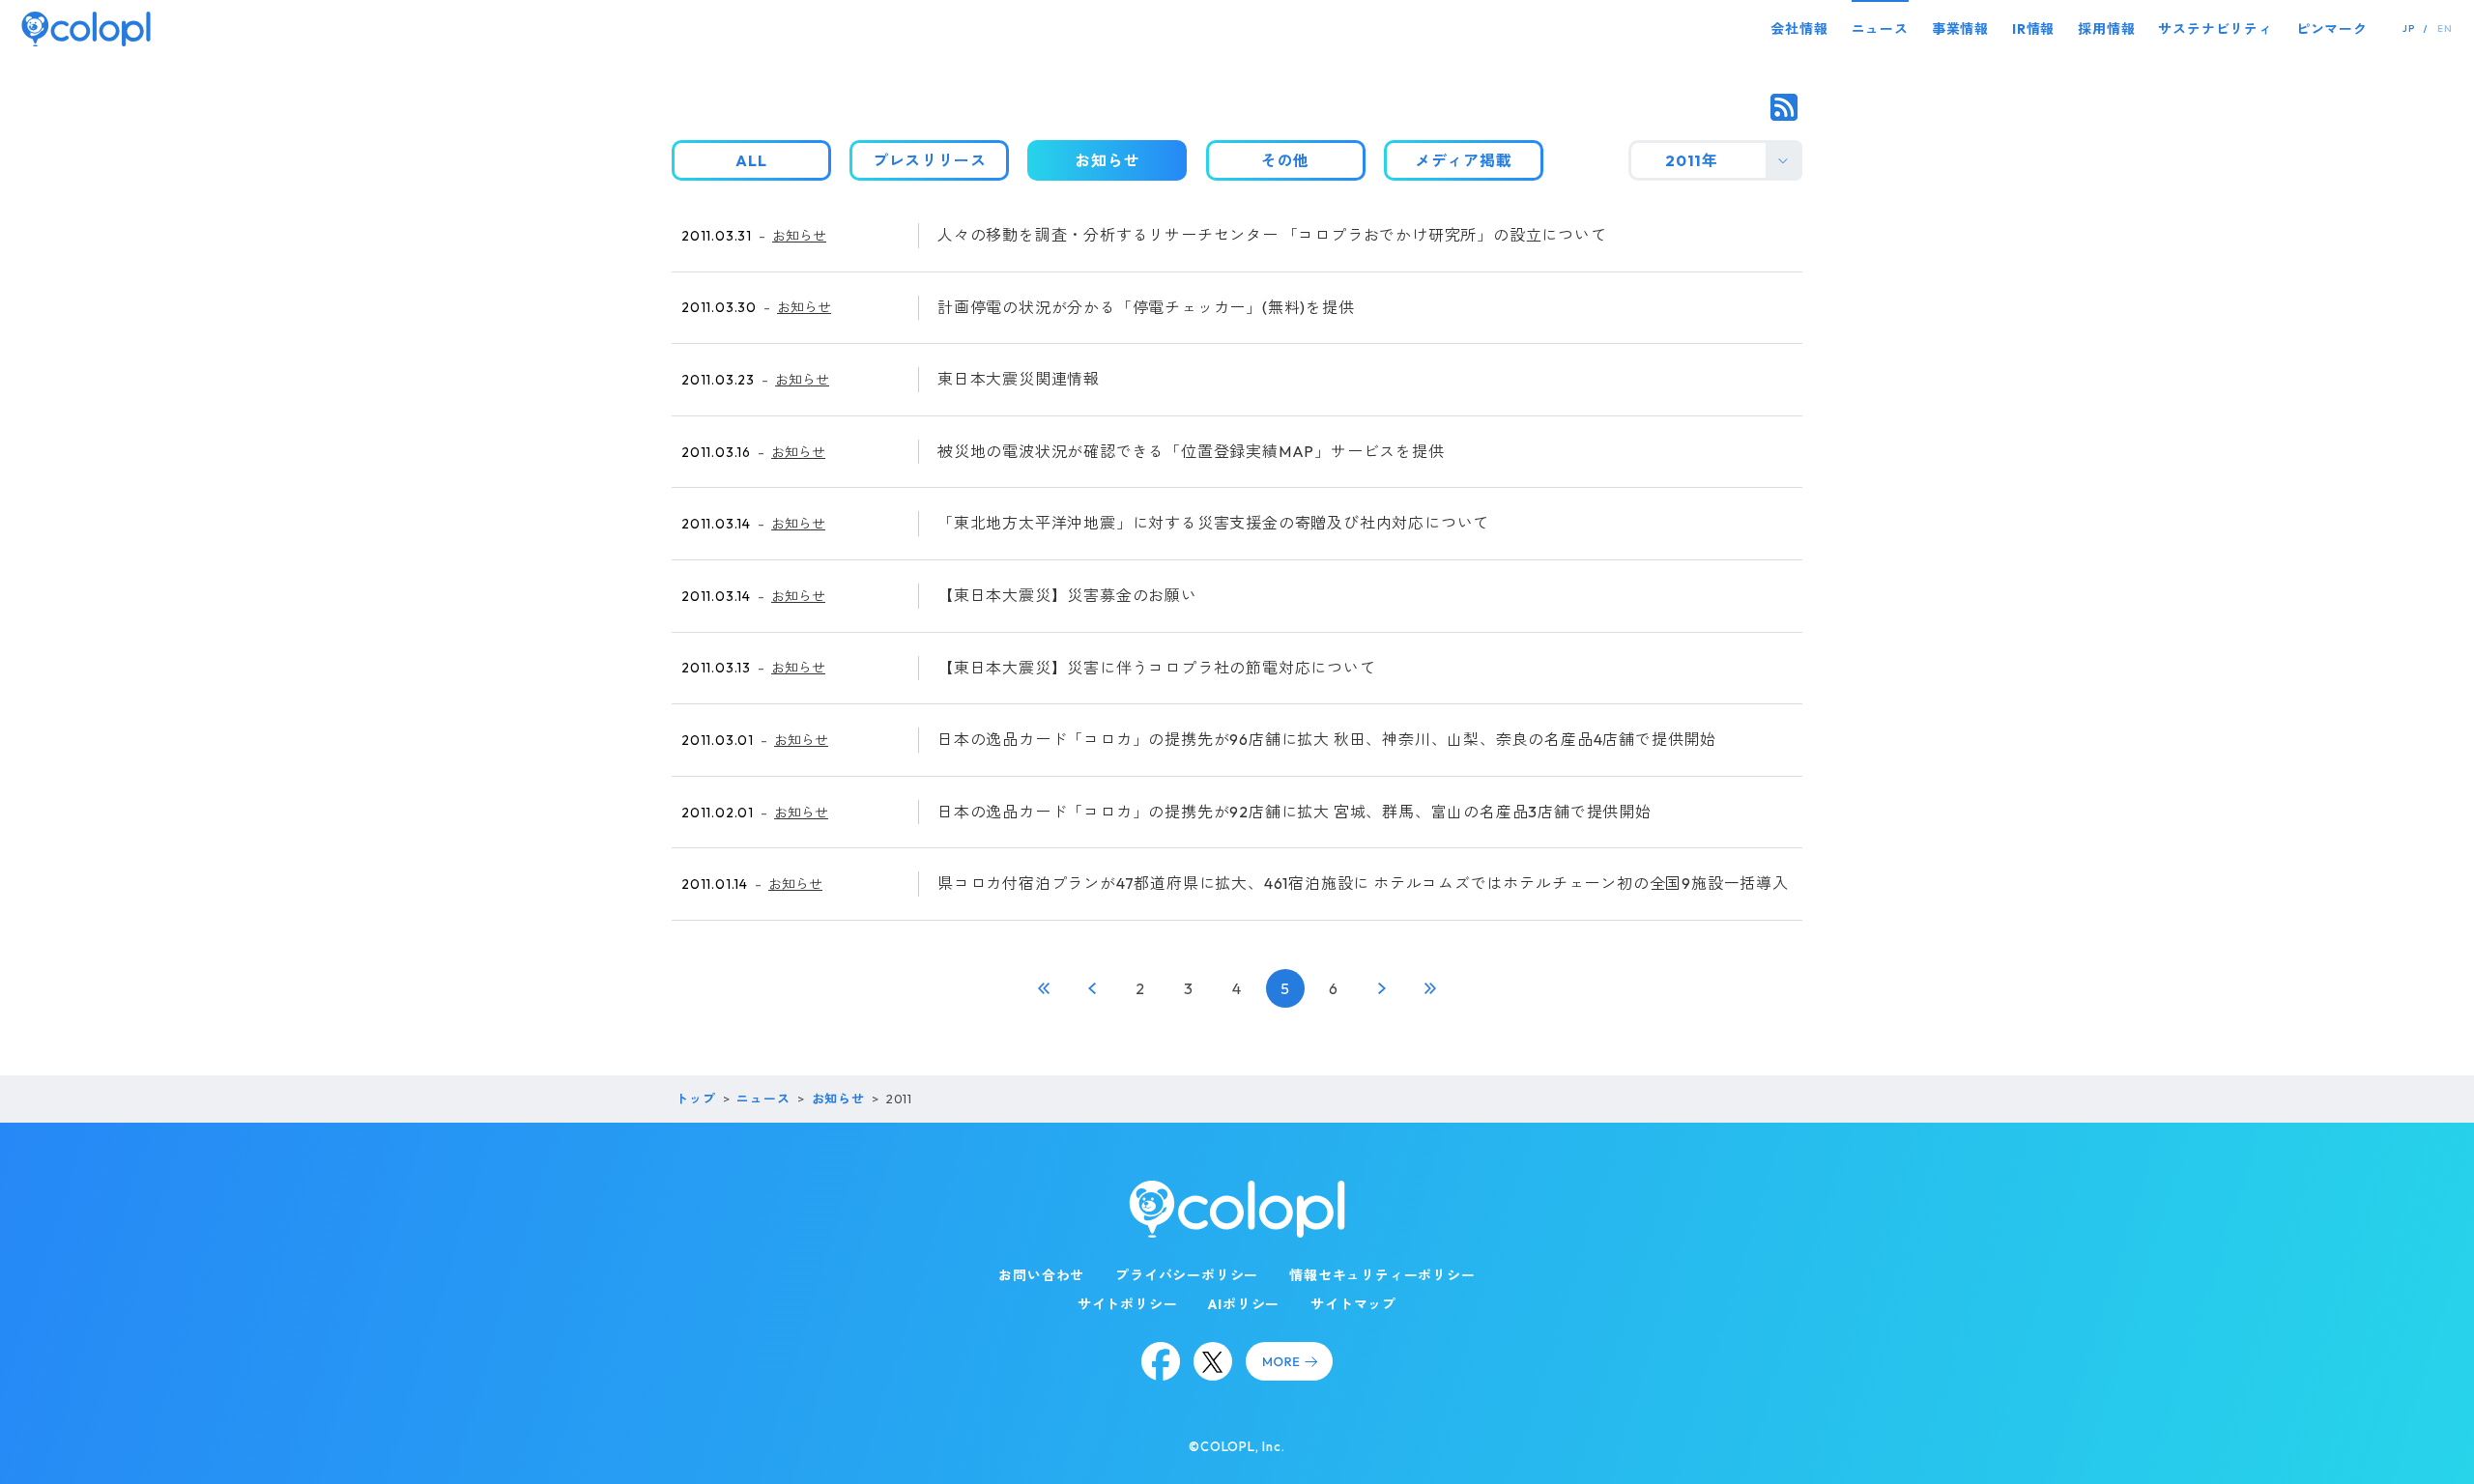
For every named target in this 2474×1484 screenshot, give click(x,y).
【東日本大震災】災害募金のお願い (1067, 595)
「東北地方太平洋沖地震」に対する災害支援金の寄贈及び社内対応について (1213, 523)
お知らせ (799, 236)
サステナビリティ (2215, 29)
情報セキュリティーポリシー (1382, 1275)
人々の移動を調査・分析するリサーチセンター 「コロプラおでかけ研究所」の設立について (1272, 235)
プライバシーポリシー (1187, 1275)
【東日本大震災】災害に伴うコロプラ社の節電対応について (1157, 668)
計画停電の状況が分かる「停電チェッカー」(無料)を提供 (1146, 307)
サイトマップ (1353, 1304)
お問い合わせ (1041, 1275)
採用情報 (2106, 29)
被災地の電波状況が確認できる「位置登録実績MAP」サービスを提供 (1191, 451)
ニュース (1880, 29)
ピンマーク (2332, 29)
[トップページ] (86, 29)
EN (2445, 29)
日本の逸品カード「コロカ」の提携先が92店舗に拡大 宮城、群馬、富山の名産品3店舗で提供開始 (1295, 812)
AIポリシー (1244, 1304)
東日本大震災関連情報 (1019, 379)
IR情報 (2033, 29)
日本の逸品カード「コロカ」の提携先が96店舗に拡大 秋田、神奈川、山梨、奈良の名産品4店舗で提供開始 (1327, 739)
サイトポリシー (1128, 1304)
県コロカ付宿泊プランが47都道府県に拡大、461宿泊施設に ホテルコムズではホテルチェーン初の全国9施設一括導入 (1363, 883)
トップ (695, 1099)
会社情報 (1799, 29)
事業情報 (1960, 29)
